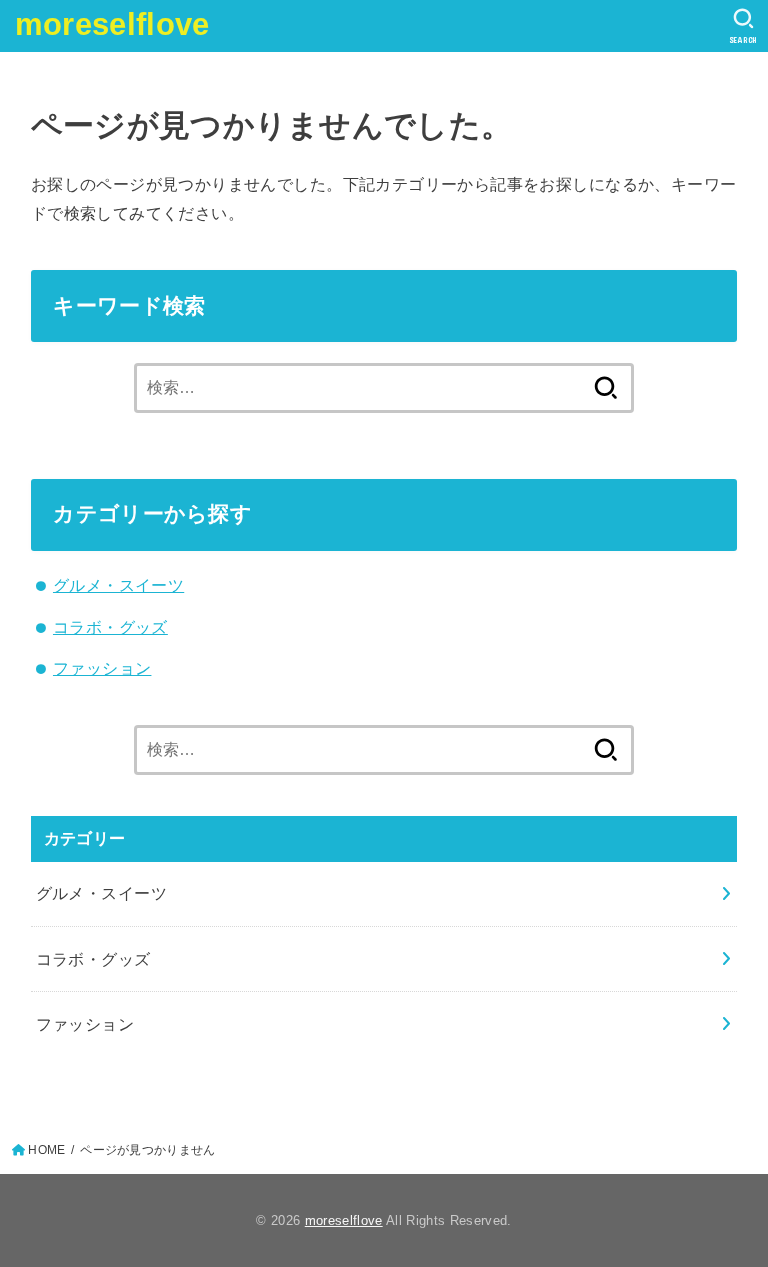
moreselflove (112, 24)
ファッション (102, 668)
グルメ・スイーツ (118, 585)
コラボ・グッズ (110, 627)
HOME (46, 1150)
